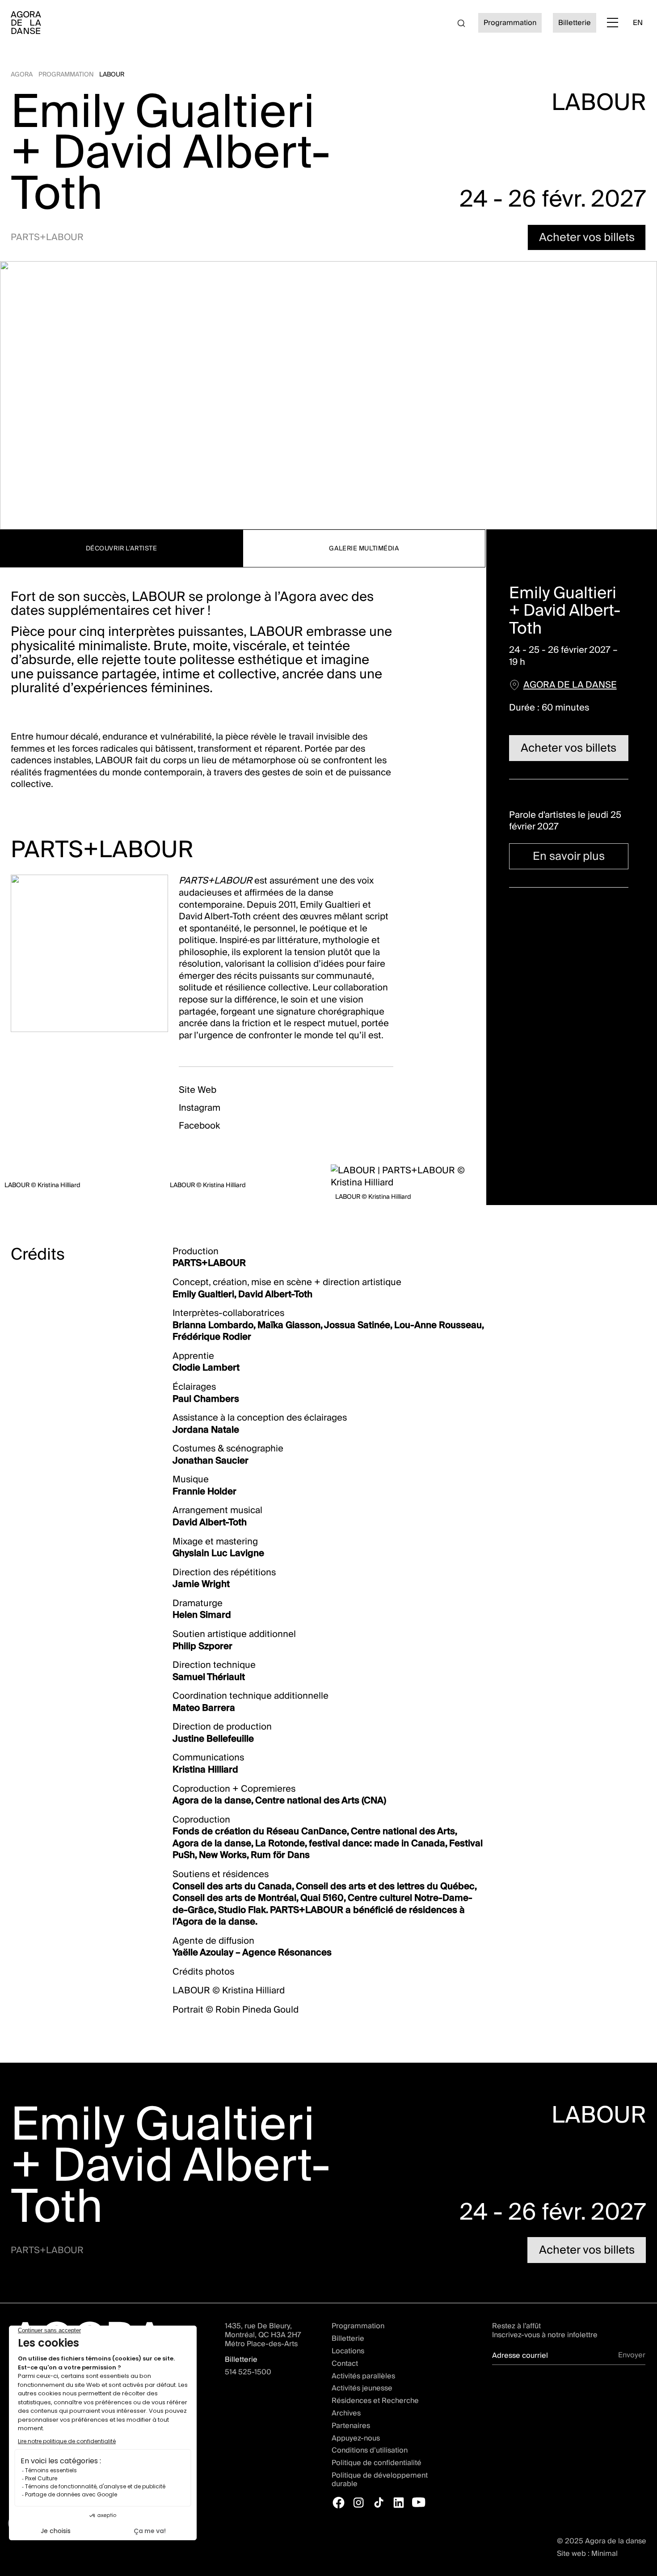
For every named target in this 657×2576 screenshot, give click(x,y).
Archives (346, 2413)
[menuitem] (638, 23)
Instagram (200, 1107)
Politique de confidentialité (377, 2463)
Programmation (66, 74)
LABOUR (112, 74)
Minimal (604, 2553)
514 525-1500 (248, 2372)
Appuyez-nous (356, 2438)
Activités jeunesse (362, 2388)
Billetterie (348, 2339)
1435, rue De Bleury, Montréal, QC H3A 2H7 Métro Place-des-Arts (263, 2335)
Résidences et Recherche (375, 2401)
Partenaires (351, 2426)
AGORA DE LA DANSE (570, 684)
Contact (345, 2364)
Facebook (199, 1125)
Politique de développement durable (380, 2480)
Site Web (198, 1089)
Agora (22, 74)
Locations (348, 2351)
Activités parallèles (363, 2376)
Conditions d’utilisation (370, 2450)
